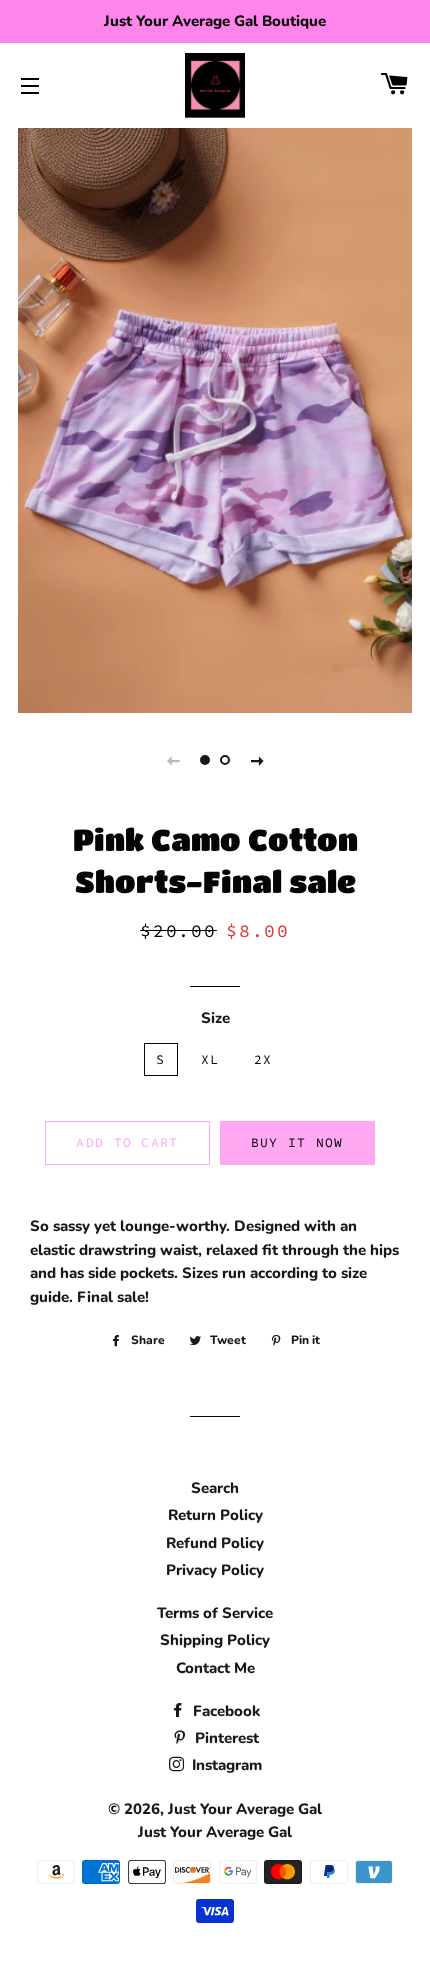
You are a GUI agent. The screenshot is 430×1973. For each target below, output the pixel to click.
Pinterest (225, 1738)
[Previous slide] (173, 760)
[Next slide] (257, 760)
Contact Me (215, 1668)
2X (263, 1059)
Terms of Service (215, 1613)
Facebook (224, 1711)
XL (210, 1059)
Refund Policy (215, 1543)
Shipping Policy (215, 1640)
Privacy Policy (215, 1570)
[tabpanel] (215, 418)
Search (215, 1488)
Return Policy (215, 1515)
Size (215, 1018)
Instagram (225, 1765)
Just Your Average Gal (245, 1809)
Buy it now (297, 1142)
